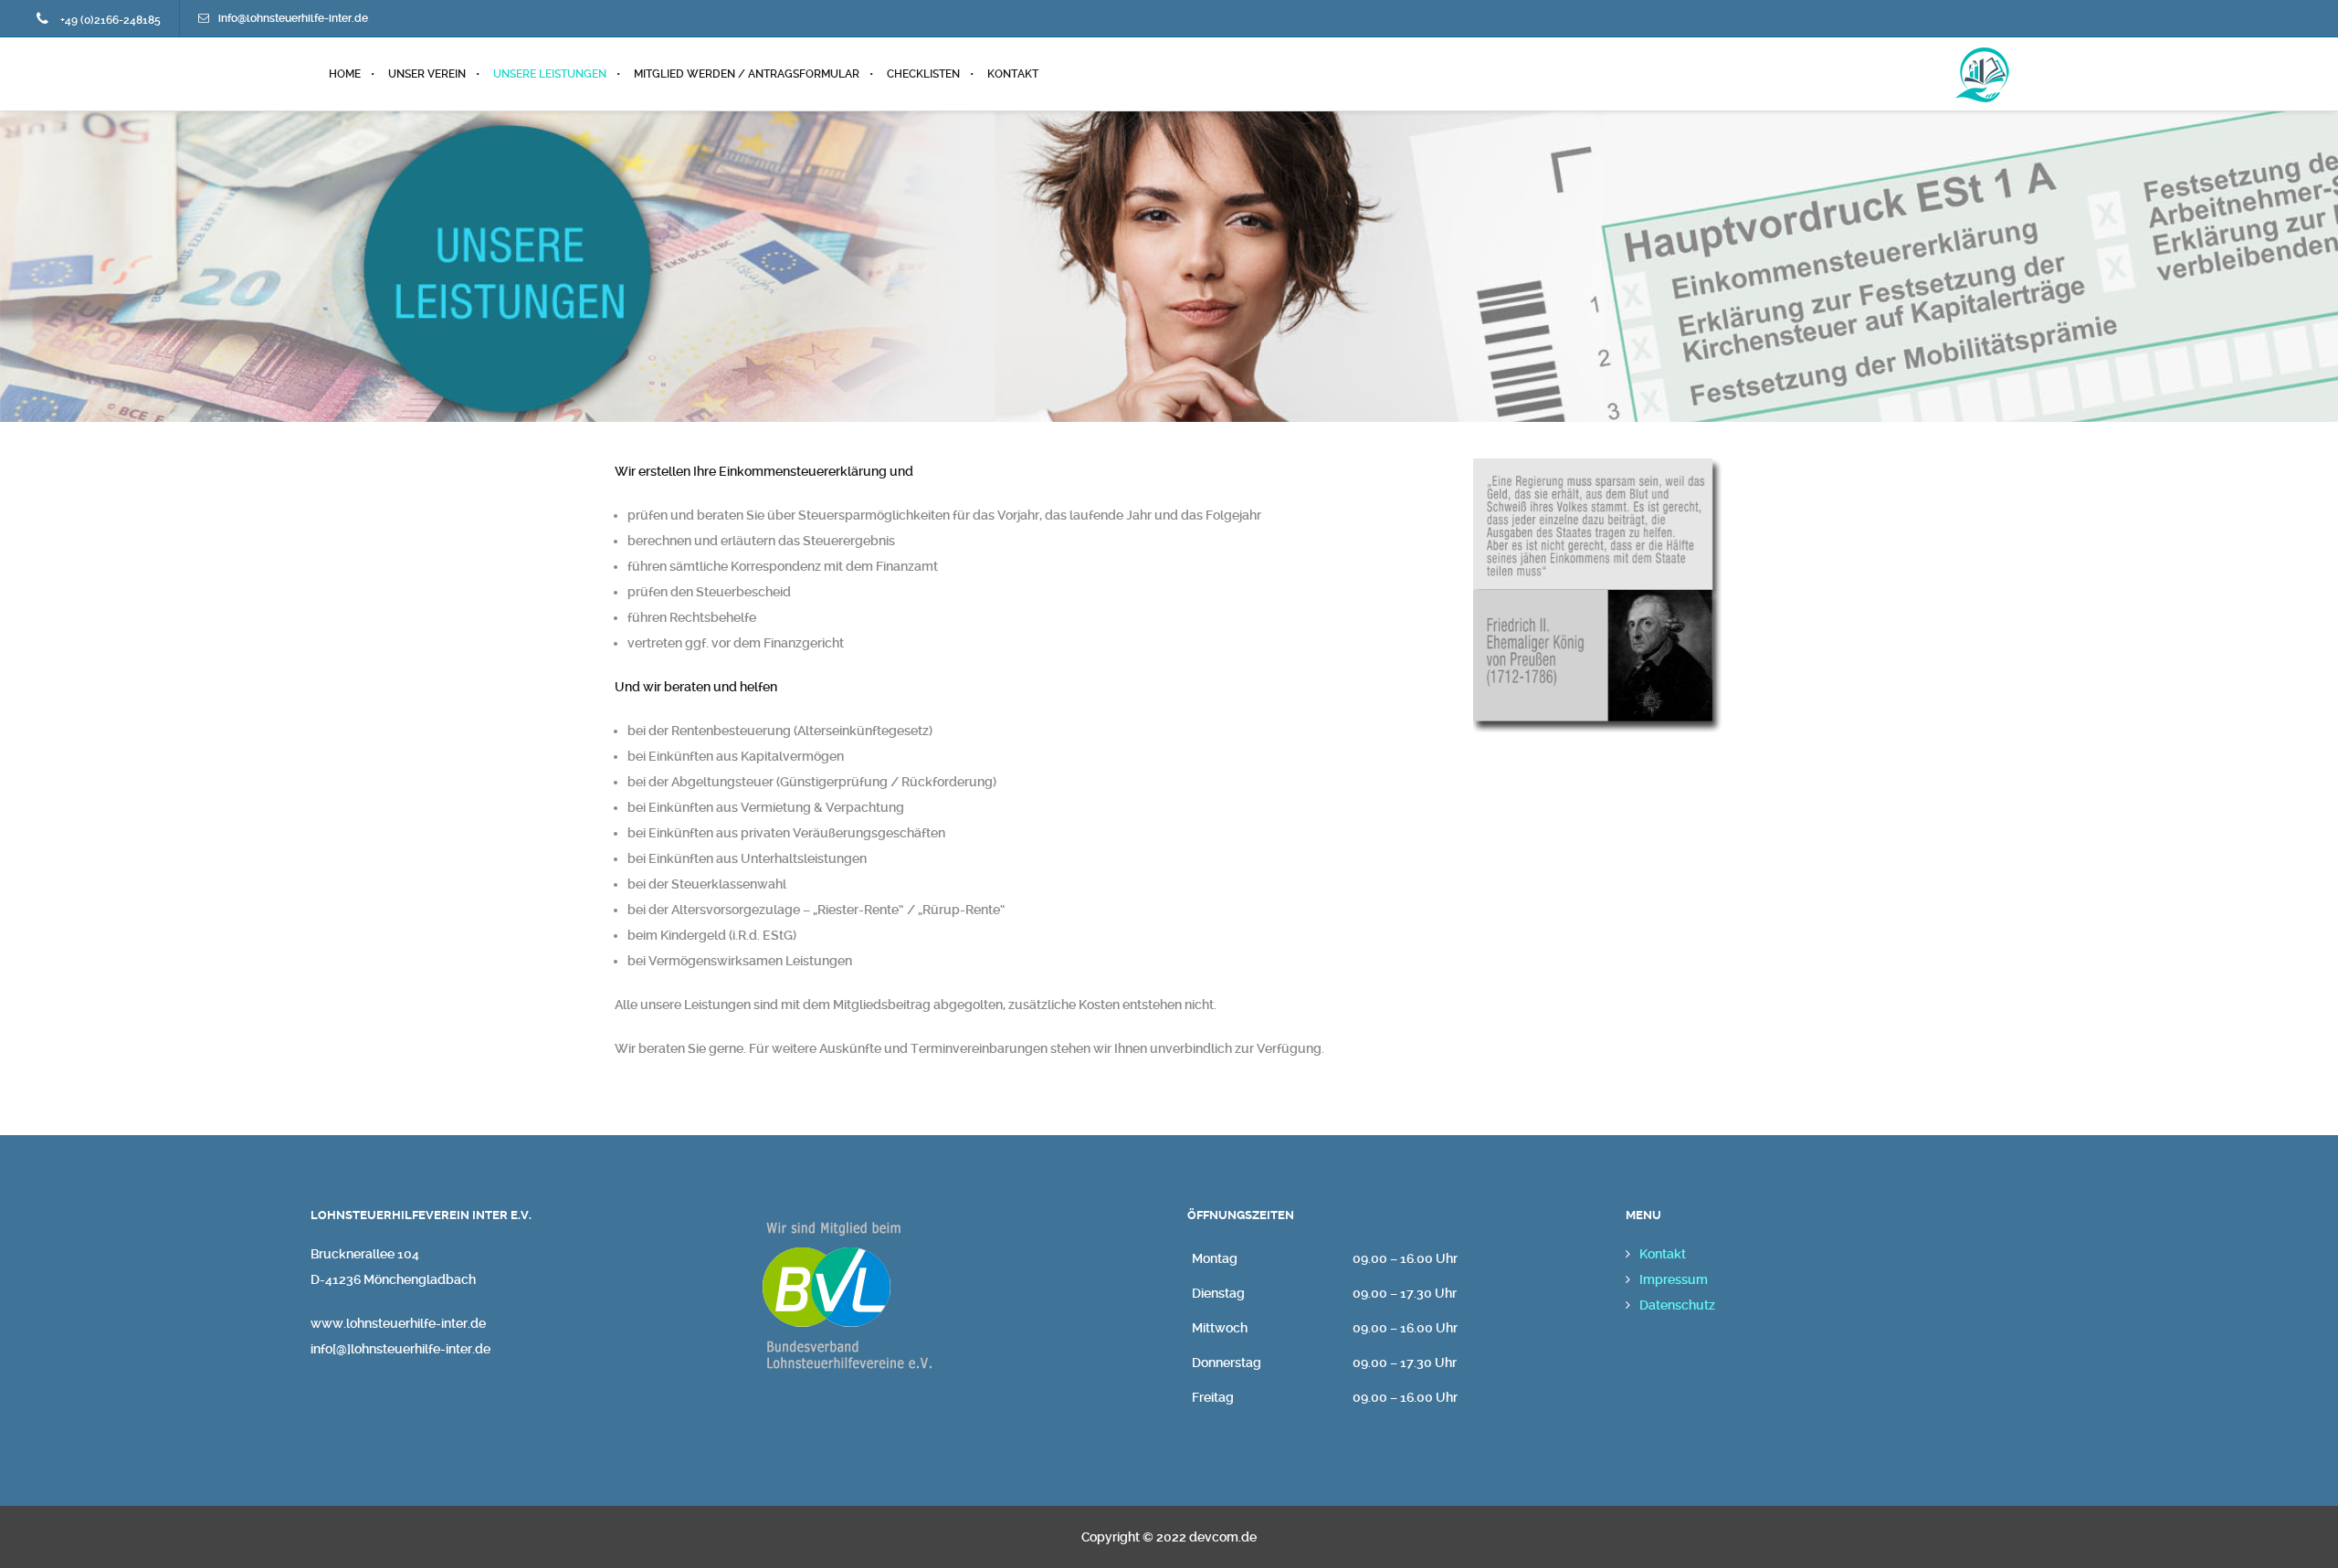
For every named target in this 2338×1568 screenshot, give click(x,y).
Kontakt (1663, 1254)
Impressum (1674, 1279)
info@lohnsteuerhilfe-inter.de (293, 18)
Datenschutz (1677, 1305)
